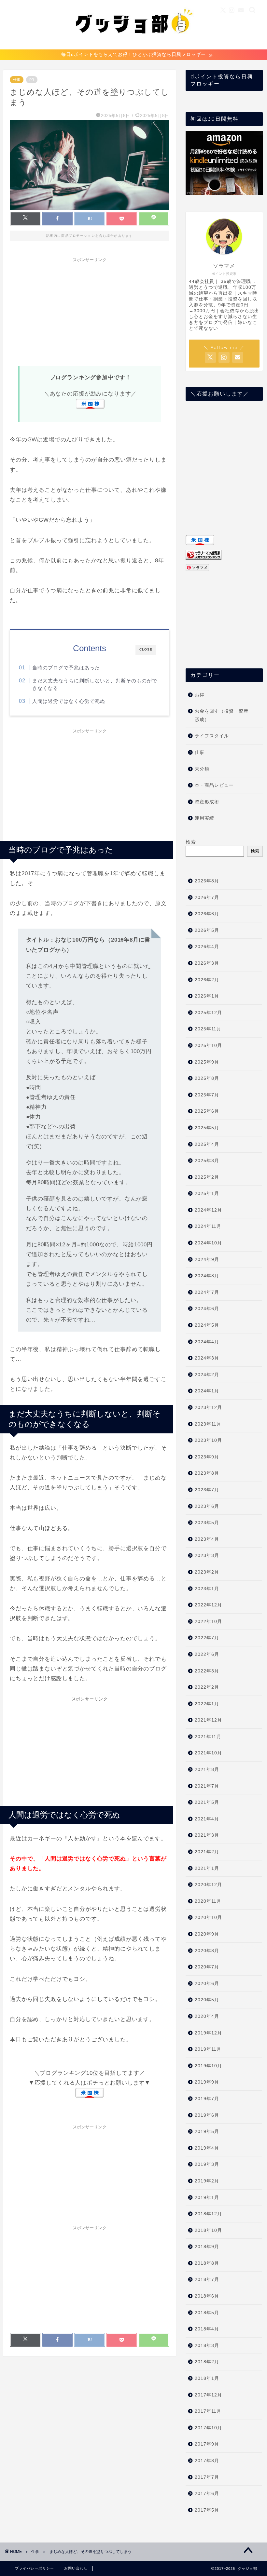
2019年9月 (207, 2082)
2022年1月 (207, 1704)
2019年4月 (207, 2148)
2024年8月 (207, 1276)
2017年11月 (208, 2411)
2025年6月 (207, 1111)
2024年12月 (208, 1210)
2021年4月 (207, 1819)
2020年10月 (208, 1918)
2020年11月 (208, 1901)
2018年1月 (207, 2378)
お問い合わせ (76, 2568)
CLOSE (146, 649)
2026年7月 (207, 898)
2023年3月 (207, 1556)
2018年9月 (207, 2247)
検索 (191, 842)
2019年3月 (207, 2164)
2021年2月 (207, 1852)
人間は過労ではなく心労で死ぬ (69, 701)
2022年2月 (207, 1687)
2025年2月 (207, 1177)
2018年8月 (207, 2263)
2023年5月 (207, 1523)
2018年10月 (208, 2230)
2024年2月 (207, 1375)
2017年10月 (208, 2428)
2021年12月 (208, 1720)
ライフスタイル (212, 736)
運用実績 (204, 818)
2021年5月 (207, 1802)
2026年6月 (207, 914)
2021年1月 (207, 1868)
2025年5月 (207, 1128)
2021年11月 (208, 1737)
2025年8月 (207, 1078)
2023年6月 (207, 1506)
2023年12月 (208, 1408)
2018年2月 (207, 2362)
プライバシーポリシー (35, 2568)
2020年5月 (207, 2000)
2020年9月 (207, 1934)
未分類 (202, 769)
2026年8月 (207, 881)
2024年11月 (208, 1226)
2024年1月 (207, 1391)
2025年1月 (207, 1194)
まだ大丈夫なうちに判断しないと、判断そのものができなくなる (95, 684)
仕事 (17, 80)
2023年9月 (207, 1457)
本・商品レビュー (214, 785)
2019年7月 (207, 2099)
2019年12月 (208, 2033)
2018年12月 (208, 2214)
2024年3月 (207, 1358)
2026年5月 (207, 930)
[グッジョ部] (134, 45)
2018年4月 (207, 2329)
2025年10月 (208, 1046)
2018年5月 (207, 2313)
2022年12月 (208, 1605)
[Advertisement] (90, 311)
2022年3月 (207, 1671)
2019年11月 (208, 2049)
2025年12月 (208, 1013)
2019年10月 (208, 2066)
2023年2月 (207, 1572)
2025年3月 (207, 1161)
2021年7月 (207, 1786)
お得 (200, 695)
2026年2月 (207, 980)
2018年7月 (207, 2280)
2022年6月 (207, 1654)
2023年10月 (208, 1440)
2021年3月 (207, 1835)
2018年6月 (207, 2296)
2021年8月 (207, 1770)
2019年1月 (207, 2198)
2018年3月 (207, 2346)
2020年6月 (207, 1984)
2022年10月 (208, 1622)
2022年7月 (207, 1638)
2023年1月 (207, 1589)
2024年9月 (207, 1260)
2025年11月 (208, 1029)
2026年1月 (207, 996)
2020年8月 (207, 1951)
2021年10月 (208, 1753)
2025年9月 (207, 1062)
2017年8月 (207, 2461)
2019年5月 (207, 2132)
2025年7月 (207, 1095)
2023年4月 (207, 1539)
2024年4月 (207, 1342)
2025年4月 (207, 1144)
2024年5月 (207, 1325)
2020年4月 (207, 2016)
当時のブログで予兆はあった (66, 668)
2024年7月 (207, 1292)
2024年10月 (208, 1243)
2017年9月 (207, 2444)
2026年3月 (207, 963)
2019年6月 (207, 2115)
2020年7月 (207, 1967)
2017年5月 (207, 2510)
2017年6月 (207, 2494)
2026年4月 (207, 947)
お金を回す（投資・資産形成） (222, 715)
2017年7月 (207, 2477)
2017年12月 (208, 2395)
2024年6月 (207, 1309)
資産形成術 (207, 802)
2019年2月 (207, 2181)
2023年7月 (207, 1490)
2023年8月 (207, 1473)
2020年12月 (208, 1885)
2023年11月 (208, 1424)
